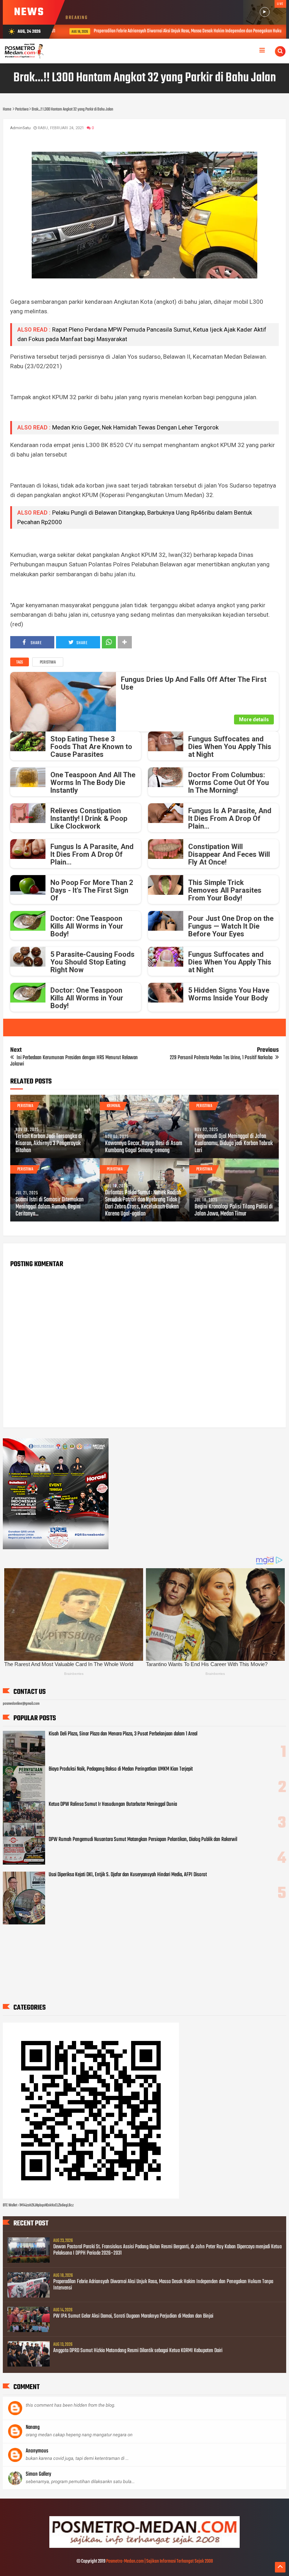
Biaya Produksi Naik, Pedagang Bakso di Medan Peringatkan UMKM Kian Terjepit (121, 1769)
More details (254, 720)
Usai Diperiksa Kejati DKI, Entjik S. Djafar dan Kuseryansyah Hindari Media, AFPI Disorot (128, 1875)
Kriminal (114, 1106)
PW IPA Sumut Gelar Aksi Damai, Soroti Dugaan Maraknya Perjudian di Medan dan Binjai (133, 2316)
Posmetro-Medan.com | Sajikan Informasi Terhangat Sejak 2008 (159, 2561)
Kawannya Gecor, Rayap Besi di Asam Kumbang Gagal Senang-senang (144, 1147)
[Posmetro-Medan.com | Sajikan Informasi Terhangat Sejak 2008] (144, 2547)
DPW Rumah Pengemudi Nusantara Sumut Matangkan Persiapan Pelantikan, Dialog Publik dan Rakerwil (143, 1840)
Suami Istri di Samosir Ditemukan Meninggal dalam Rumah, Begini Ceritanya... (50, 1207)
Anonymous (37, 2451)
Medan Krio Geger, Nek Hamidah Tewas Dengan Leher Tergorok (135, 427)
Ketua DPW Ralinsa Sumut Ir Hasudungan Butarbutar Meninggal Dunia (113, 1804)
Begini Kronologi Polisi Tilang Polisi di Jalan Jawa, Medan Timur (234, 1211)
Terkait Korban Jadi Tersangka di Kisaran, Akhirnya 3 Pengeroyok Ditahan (49, 1144)
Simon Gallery (38, 2474)
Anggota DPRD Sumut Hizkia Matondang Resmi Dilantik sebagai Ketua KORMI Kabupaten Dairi (138, 2351)
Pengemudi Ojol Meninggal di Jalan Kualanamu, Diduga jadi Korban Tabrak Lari (234, 1144)
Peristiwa (48, 662)
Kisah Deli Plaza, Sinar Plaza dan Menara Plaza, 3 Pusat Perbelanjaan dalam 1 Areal (123, 1734)
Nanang (33, 2427)
